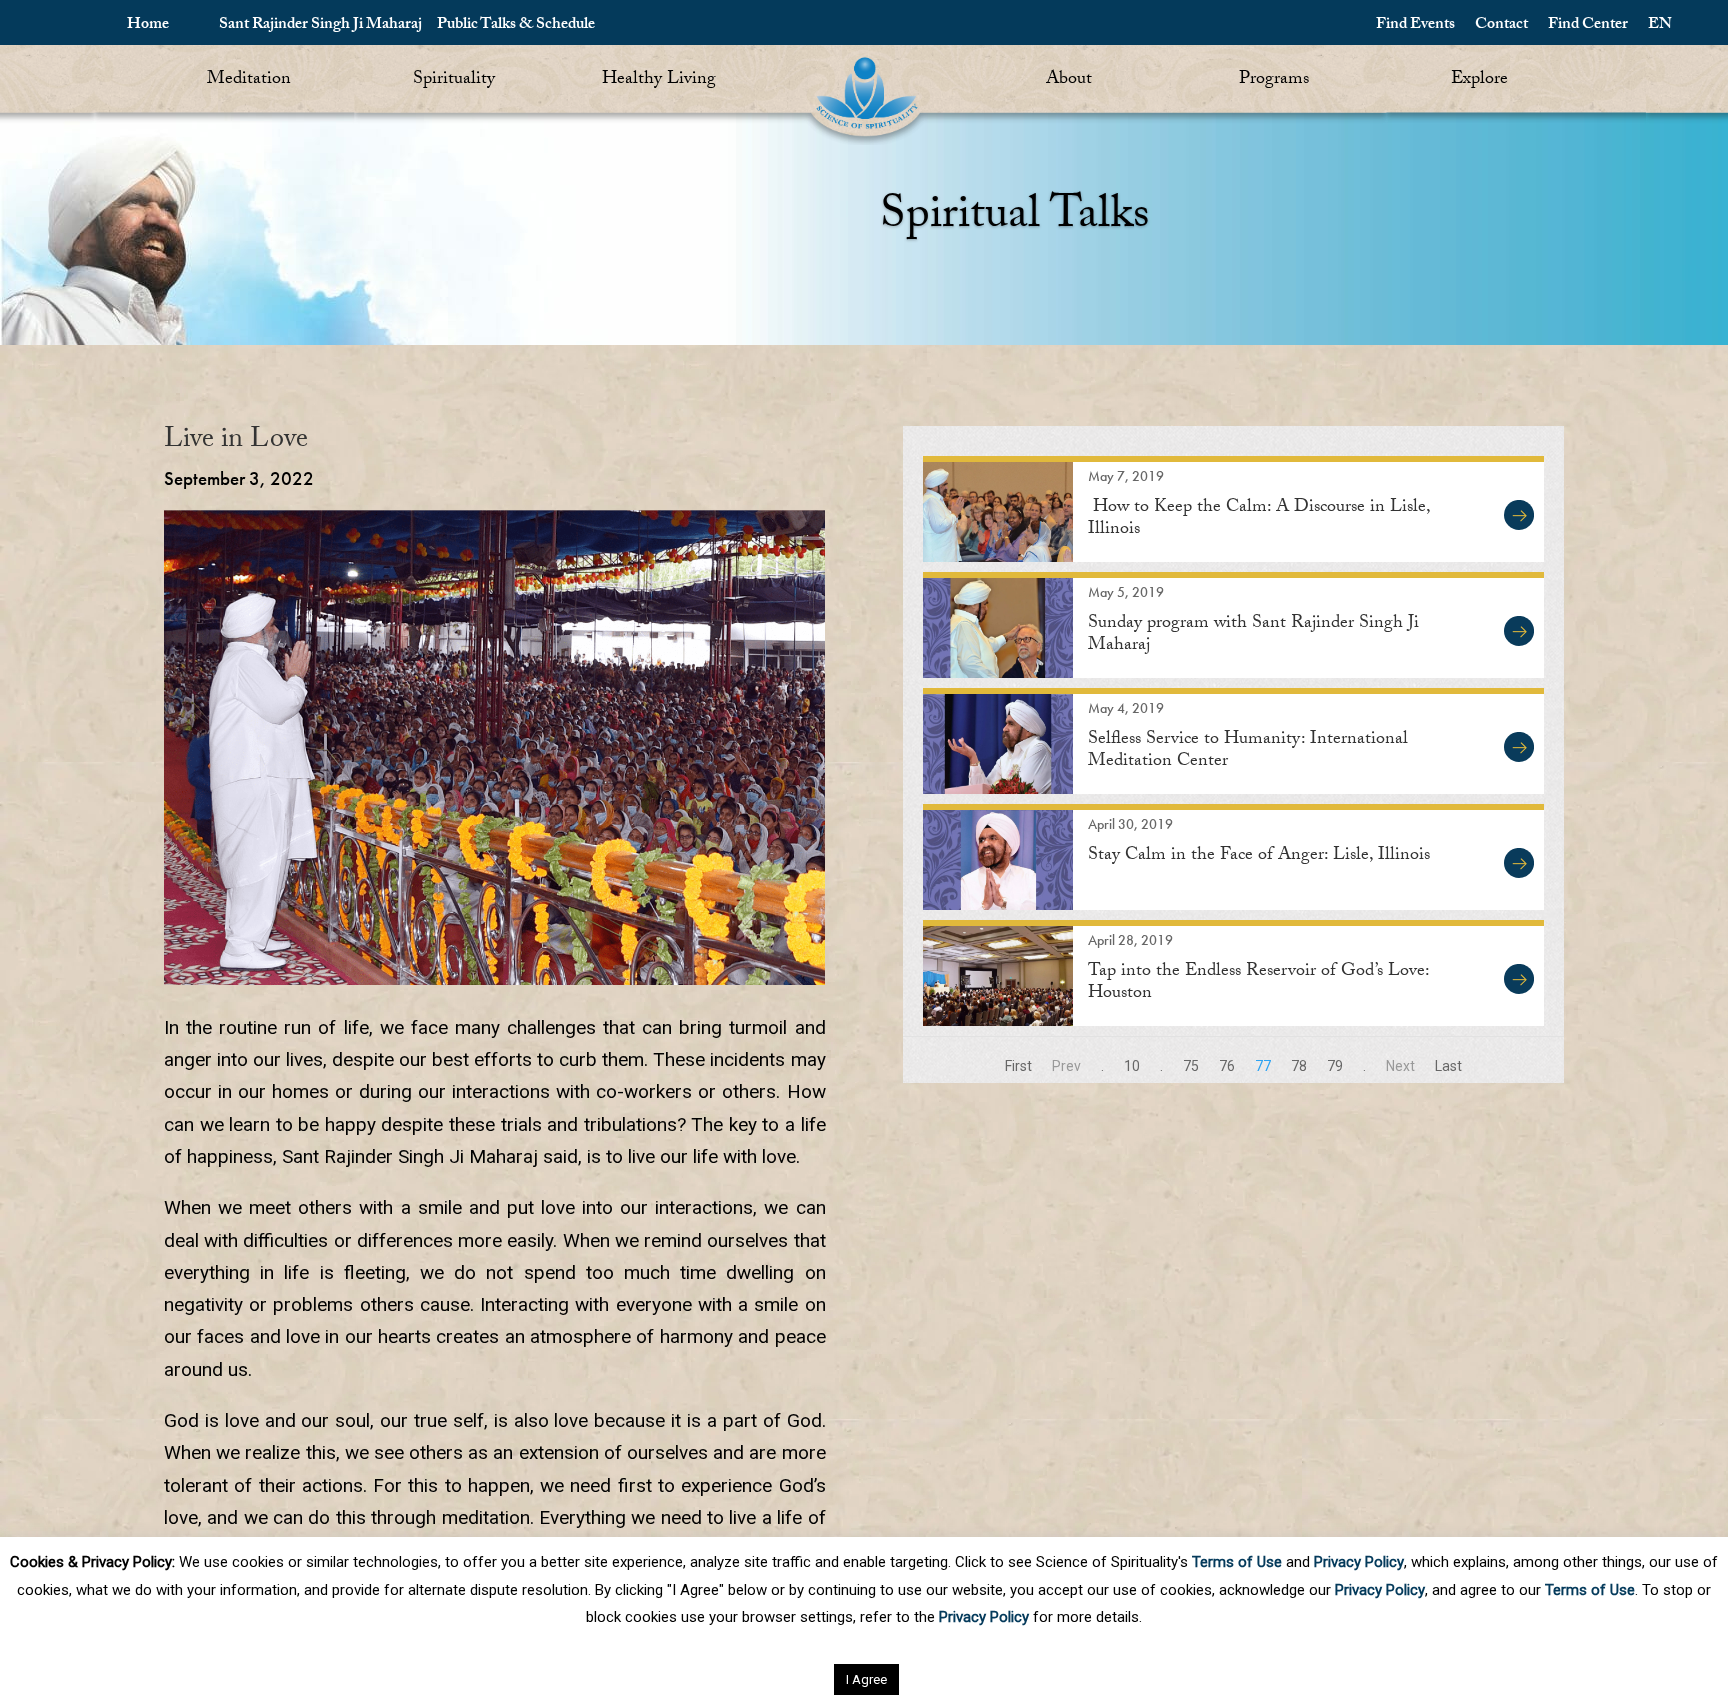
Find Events (1415, 25)
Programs (1274, 80)
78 (1299, 1066)
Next (1400, 1066)
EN (1660, 25)
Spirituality (454, 80)
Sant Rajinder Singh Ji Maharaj (320, 25)
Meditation (249, 80)
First (1018, 1066)
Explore (1479, 80)
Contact (1501, 25)
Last (1448, 1066)
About (1069, 80)
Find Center (1588, 25)
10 (1132, 1066)
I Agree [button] (866, 1679)
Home (148, 25)
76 (1227, 1066)
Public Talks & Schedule (516, 25)
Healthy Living (659, 80)
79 (1335, 1066)
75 (1191, 1066)
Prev (1066, 1066)
